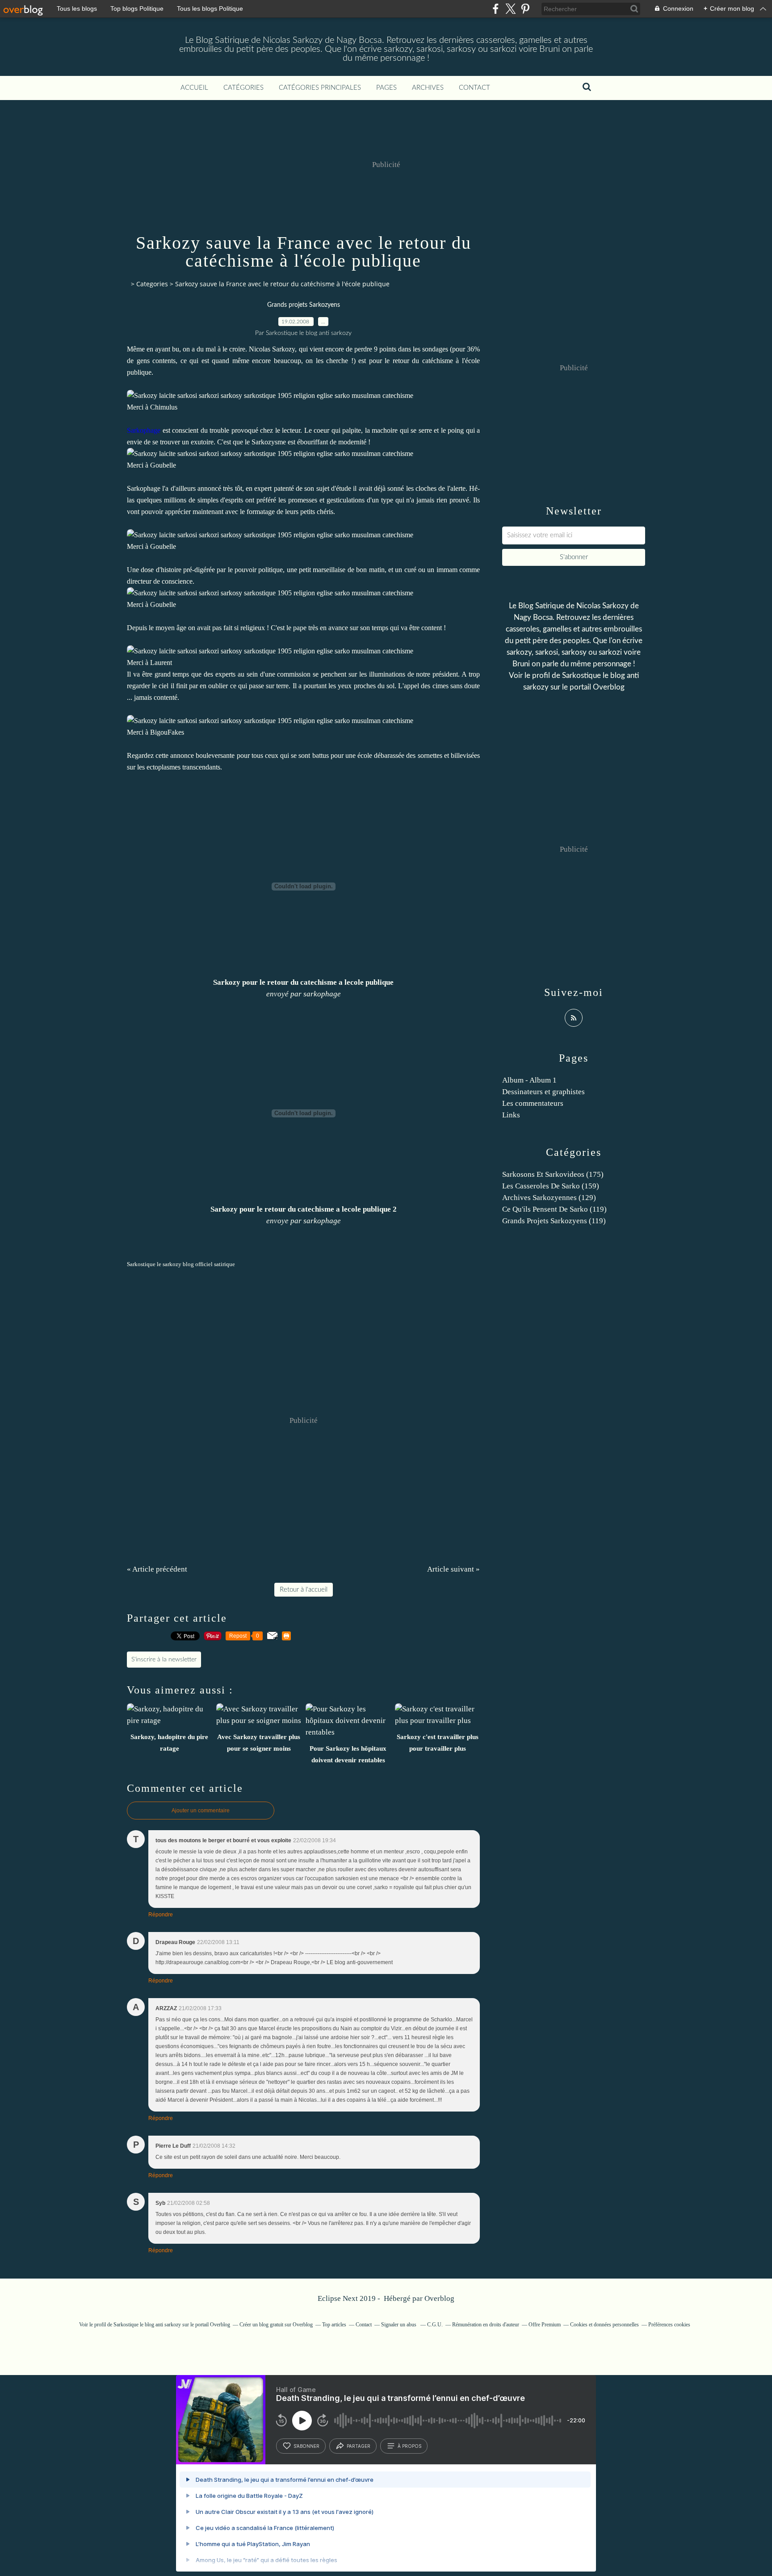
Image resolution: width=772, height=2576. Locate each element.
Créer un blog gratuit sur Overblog (276, 2325)
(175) (553, 1174)
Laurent (161, 663)
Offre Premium (545, 2325)
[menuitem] (194, 88)
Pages (386, 88)
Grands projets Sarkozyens (304, 305)
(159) (551, 1186)
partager (359, 2446)
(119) (554, 1209)
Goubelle (163, 465)
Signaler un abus (399, 2325)
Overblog (439, 2298)
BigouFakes (167, 732)
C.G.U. (435, 2325)
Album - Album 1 (529, 1080)
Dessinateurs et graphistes (543, 1092)
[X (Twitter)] (510, 9)
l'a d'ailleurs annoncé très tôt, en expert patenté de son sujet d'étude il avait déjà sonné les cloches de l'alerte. (315, 488)
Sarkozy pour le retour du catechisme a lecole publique (303, 982)
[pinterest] (525, 9)
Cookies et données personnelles (604, 2325)
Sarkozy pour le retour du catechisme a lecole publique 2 (304, 1209)
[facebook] (496, 9)
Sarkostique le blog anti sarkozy (147, 2325)
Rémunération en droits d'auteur (486, 2325)
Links (511, 1115)
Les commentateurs (533, 1103)
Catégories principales (320, 88)
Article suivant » (453, 1569)
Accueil (194, 88)
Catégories (243, 88)
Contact (474, 88)
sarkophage (322, 994)
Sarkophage (144, 488)
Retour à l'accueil (304, 1590)
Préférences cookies (669, 2325)
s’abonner (306, 2446)
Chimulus (164, 407)
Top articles (334, 2325)
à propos (409, 2446)
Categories (152, 284)
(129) (549, 1198)
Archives (428, 88)
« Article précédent (157, 1569)
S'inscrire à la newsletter (164, 1660)
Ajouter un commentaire (201, 1811)
